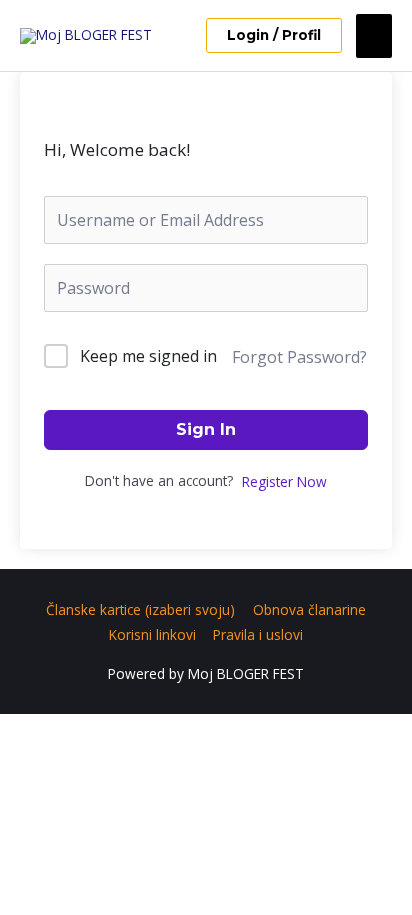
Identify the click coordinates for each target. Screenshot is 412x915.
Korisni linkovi (152, 634)
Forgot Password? (299, 357)
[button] (274, 36)
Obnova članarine (309, 609)
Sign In (206, 429)
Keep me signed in (148, 356)
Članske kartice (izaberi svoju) (140, 609)
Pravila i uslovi (258, 634)
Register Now (284, 481)
